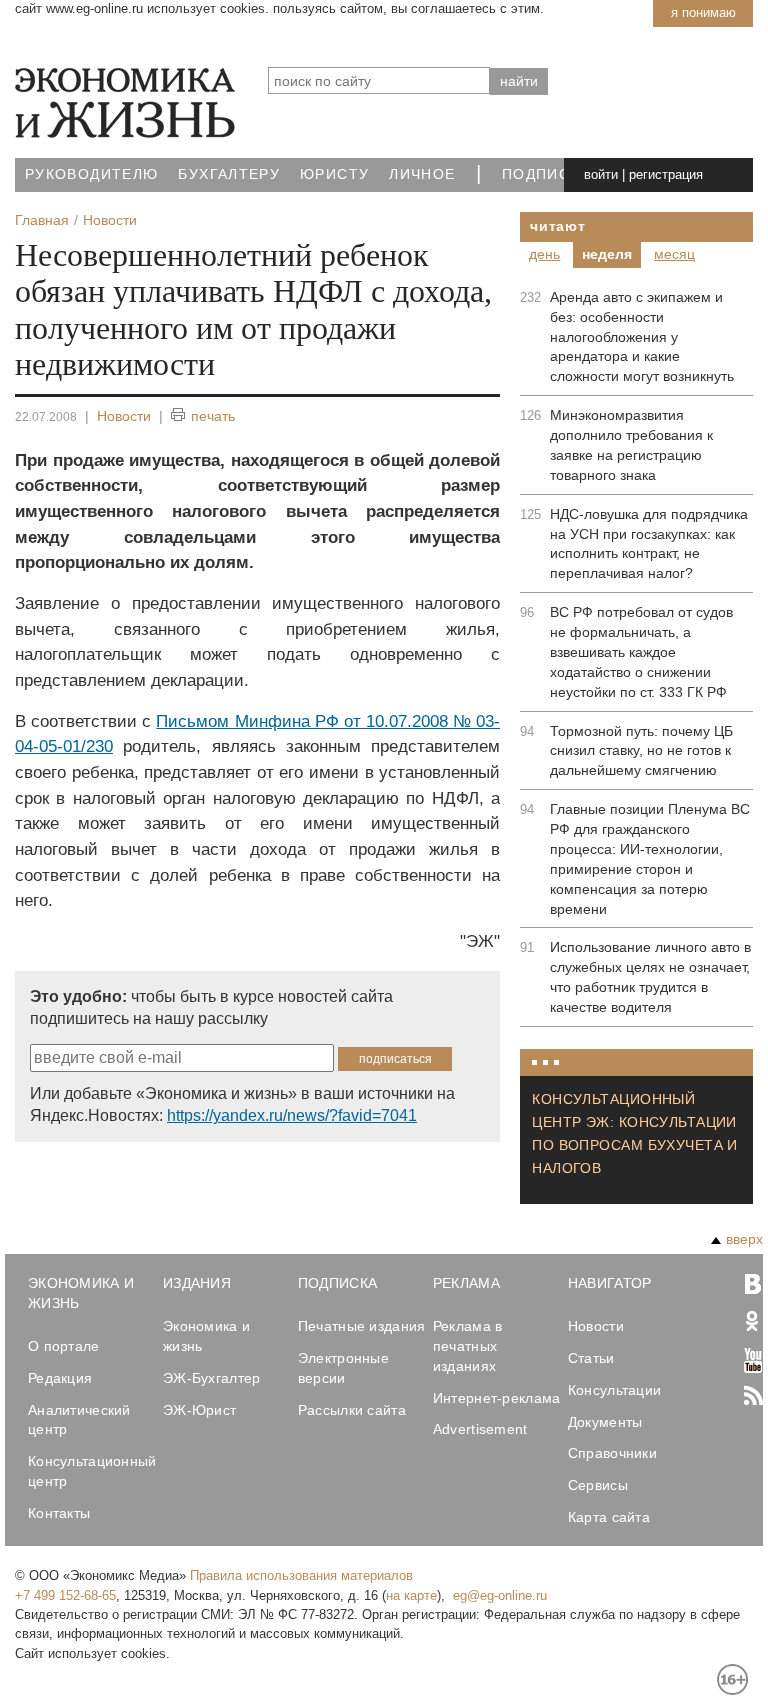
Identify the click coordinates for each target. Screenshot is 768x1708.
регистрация (666, 174)
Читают (557, 226)
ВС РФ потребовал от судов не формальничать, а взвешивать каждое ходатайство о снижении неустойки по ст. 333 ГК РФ (641, 652)
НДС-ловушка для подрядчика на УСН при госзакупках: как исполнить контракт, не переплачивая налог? (649, 544)
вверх (744, 1239)
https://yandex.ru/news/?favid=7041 (292, 1115)
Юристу (334, 174)
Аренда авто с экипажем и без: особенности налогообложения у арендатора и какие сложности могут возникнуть (642, 337)
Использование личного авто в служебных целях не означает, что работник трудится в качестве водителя (650, 977)
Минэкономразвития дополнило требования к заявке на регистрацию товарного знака (631, 445)
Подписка (546, 174)
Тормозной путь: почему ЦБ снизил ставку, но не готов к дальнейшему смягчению (641, 751)
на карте (411, 1595)
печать (213, 416)
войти (601, 174)
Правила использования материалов (301, 1575)
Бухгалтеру (229, 174)
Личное (422, 174)
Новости (124, 416)
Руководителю (91, 174)
